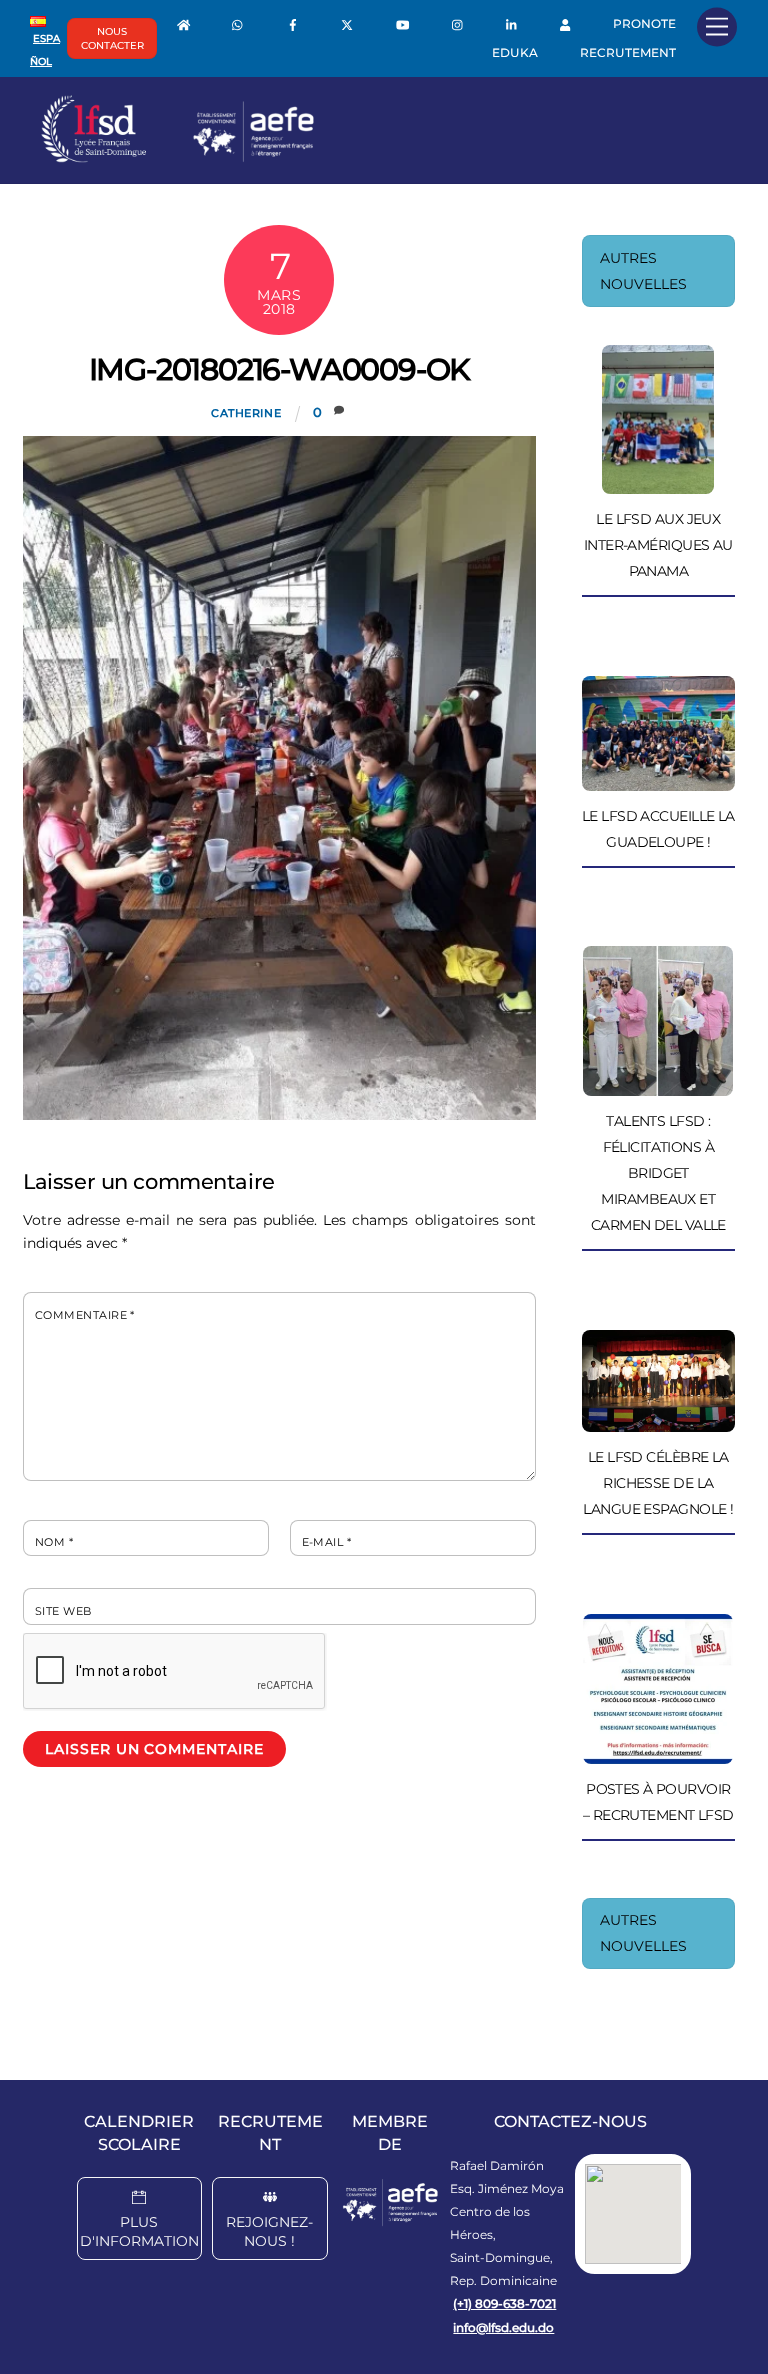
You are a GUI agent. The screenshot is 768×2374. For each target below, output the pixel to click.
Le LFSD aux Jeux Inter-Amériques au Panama (658, 545)
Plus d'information (139, 2231)
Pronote (644, 23)
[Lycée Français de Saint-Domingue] (178, 158)
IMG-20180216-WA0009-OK (280, 369)
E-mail (327, 1542)
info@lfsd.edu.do (503, 2327)
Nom (54, 1542)
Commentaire (85, 1315)
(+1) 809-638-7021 (504, 2303)
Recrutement (628, 52)
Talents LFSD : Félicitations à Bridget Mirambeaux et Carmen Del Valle (658, 1173)
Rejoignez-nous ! (269, 2231)
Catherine (246, 413)
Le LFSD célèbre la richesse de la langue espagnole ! (658, 1483)
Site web (63, 1611)
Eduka (515, 52)
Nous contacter (112, 38)
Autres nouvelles (643, 271)
